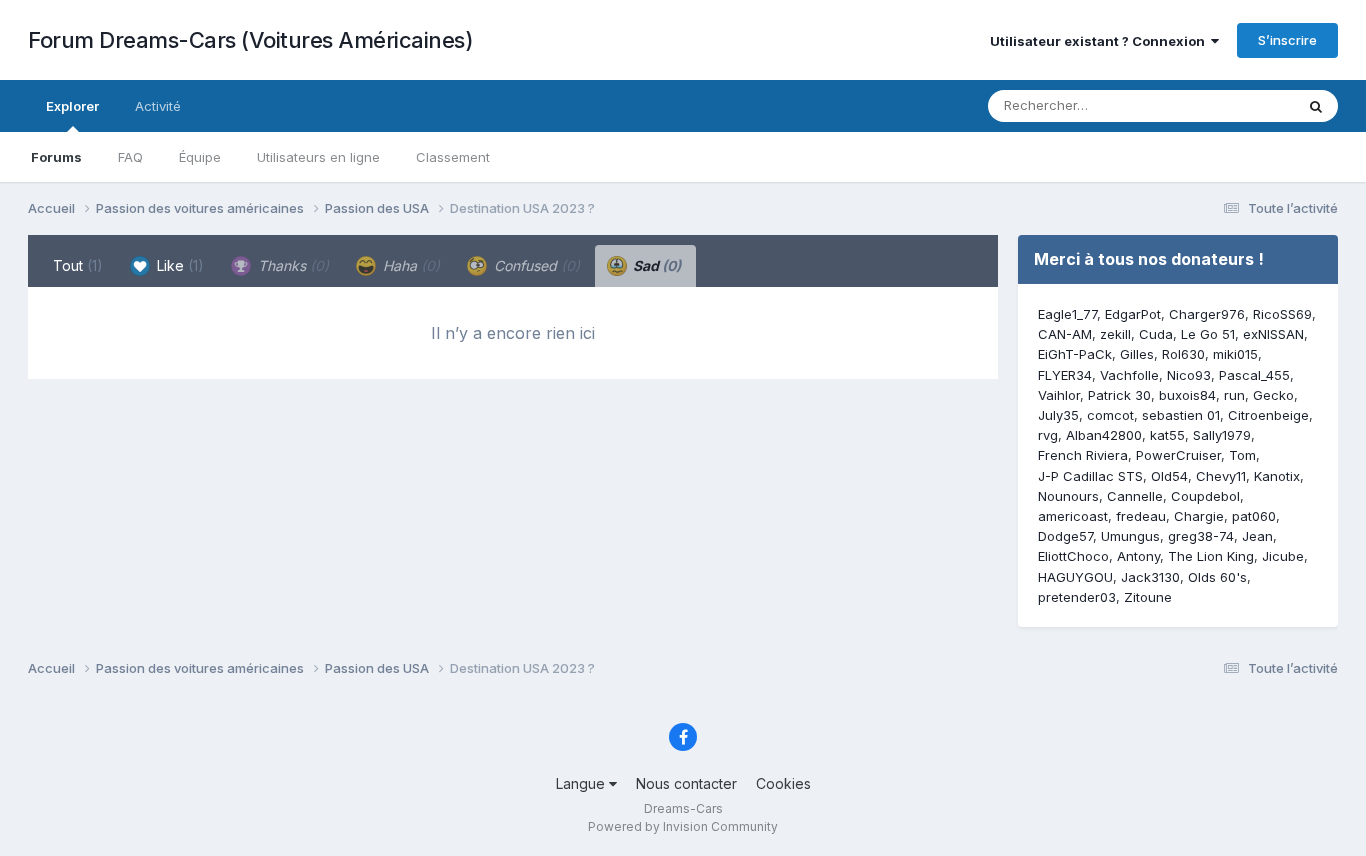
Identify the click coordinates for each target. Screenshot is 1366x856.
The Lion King (1211, 556)
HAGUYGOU (1075, 577)
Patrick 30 (1119, 395)
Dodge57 (1065, 536)
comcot (1110, 415)
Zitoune (1148, 597)
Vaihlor (1059, 395)
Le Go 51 (1208, 334)
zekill (1115, 334)
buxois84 (1187, 395)
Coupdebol (1205, 496)
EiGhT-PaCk (1075, 354)
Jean (1257, 536)
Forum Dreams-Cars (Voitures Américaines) (250, 40)
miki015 (1235, 354)
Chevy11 (1221, 476)
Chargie (1199, 516)
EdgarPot (1133, 314)
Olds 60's (1217, 577)
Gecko (1273, 395)
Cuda (1156, 334)
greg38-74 (1201, 536)
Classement (453, 157)
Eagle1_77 (1067, 314)
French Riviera (1083, 455)
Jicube (1283, 556)
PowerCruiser (1178, 455)
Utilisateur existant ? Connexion (1100, 41)
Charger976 (1207, 314)
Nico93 (1189, 375)
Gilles (1137, 354)
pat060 (1254, 516)
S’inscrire (1287, 40)
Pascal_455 (1254, 375)
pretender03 (1077, 597)
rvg (1048, 435)
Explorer (72, 106)
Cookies (783, 783)
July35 (1058, 415)
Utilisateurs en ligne (318, 157)
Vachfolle (1129, 375)
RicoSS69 (1282, 314)
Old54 (1169, 476)
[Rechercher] (1316, 106)
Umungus (1130, 536)
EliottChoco (1073, 556)
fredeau (1141, 516)
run (1234, 395)
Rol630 (1183, 354)
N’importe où (1229, 105)
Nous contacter (686, 783)
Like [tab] (178, 265)
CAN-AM (1065, 334)
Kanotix (1277, 476)
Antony (1138, 556)
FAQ (130, 157)
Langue (582, 783)
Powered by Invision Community (683, 826)
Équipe (200, 157)
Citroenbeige (1268, 415)
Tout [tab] (78, 265)
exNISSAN (1273, 334)
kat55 (1167, 435)
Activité (158, 106)
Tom (1242, 455)
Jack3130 (1150, 577)
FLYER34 (1065, 375)
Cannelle (1135, 496)
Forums (56, 157)
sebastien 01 (1181, 415)
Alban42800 (1104, 435)
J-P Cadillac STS (1090, 476)
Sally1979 (1222, 435)
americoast (1073, 516)
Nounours (1068, 496)
